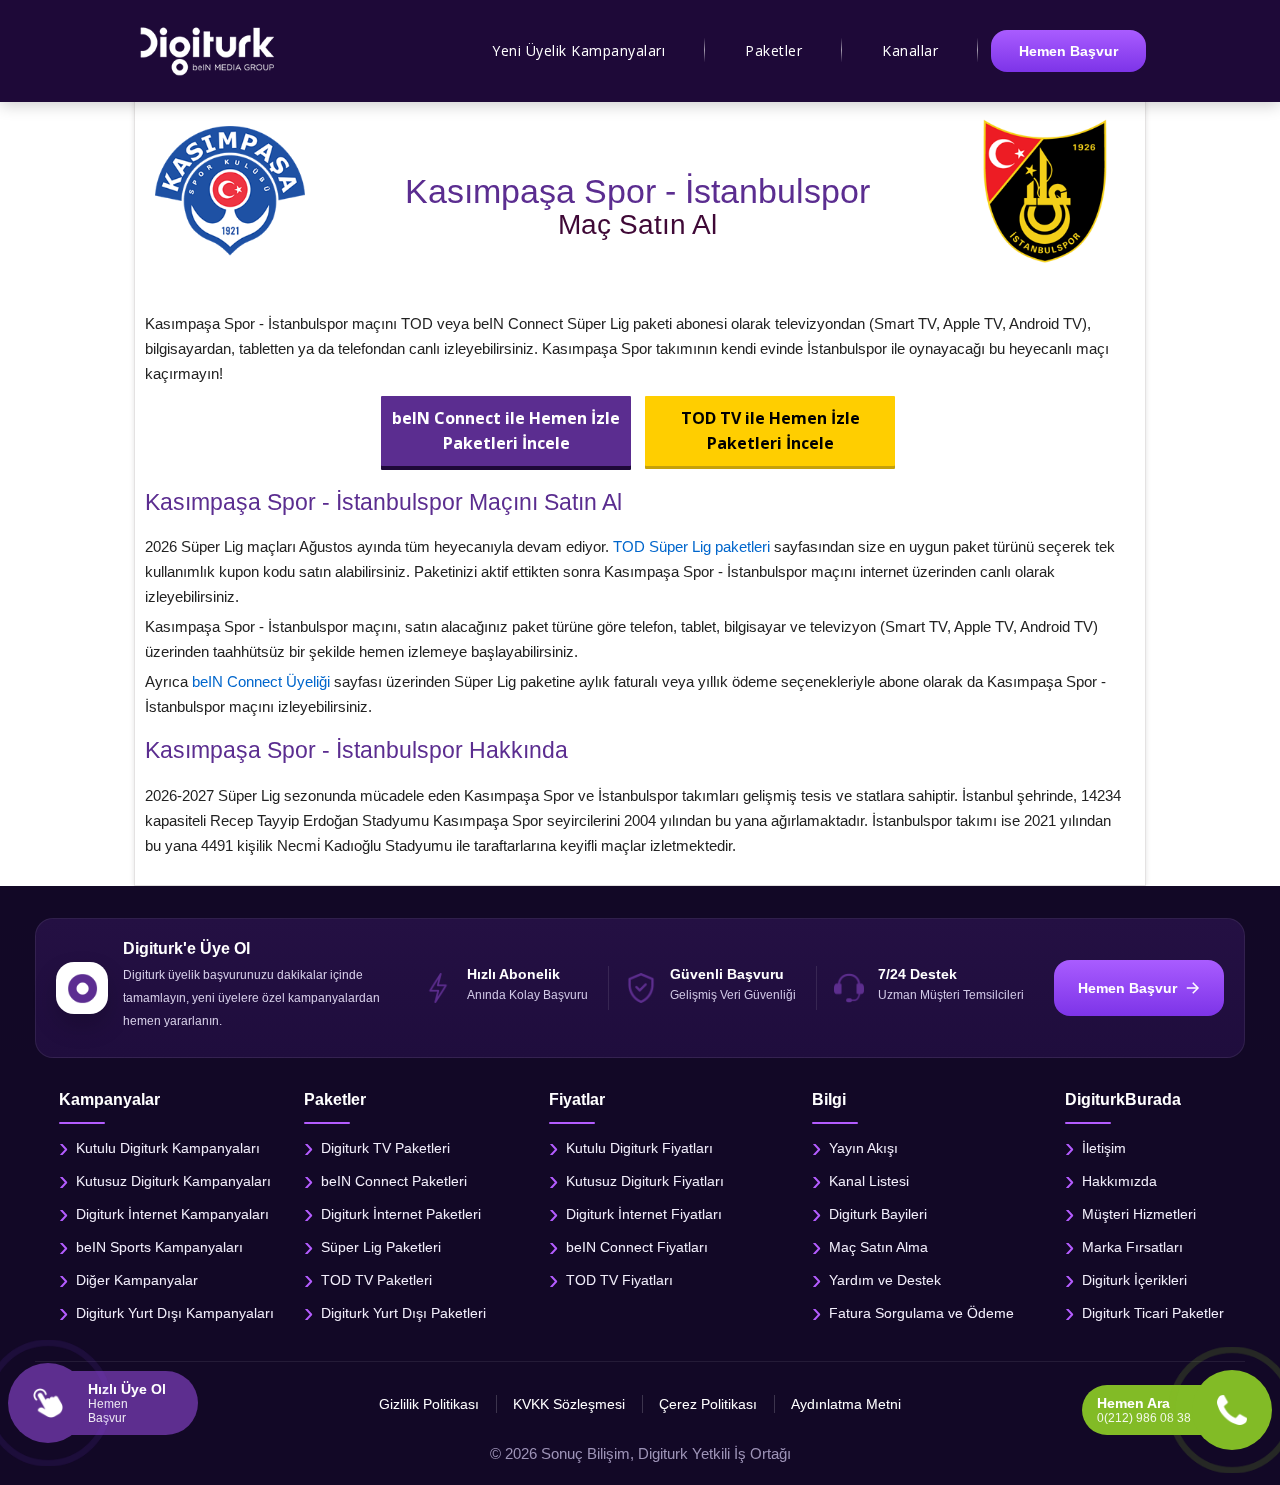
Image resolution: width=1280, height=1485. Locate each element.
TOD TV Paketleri (376, 1279)
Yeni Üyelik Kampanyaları (578, 50)
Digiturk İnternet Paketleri (401, 1213)
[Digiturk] (208, 51)
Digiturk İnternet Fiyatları (644, 1213)
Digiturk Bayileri (878, 1213)
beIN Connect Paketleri (394, 1180)
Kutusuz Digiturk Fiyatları (645, 1180)
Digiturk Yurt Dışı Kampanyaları (175, 1312)
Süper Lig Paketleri (381, 1246)
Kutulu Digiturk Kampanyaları (168, 1147)
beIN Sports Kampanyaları (159, 1246)
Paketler (773, 50)
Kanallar (910, 50)
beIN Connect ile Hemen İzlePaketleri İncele (506, 430)
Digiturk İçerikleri (1134, 1279)
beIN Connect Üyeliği (261, 681)
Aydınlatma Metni (846, 1404)
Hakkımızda (1119, 1180)
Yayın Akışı (863, 1147)
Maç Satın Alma (878, 1246)
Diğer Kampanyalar (137, 1279)
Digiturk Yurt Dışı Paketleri (403, 1312)
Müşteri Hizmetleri (1139, 1213)
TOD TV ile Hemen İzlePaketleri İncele (769, 430)
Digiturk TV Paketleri (385, 1147)
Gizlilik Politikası (429, 1404)
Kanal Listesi (869, 1180)
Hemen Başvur (1068, 51)
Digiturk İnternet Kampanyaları (172, 1213)
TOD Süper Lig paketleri (691, 546)
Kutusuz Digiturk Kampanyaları (173, 1180)
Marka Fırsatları (1132, 1246)
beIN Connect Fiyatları (637, 1246)
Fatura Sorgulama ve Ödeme (921, 1312)
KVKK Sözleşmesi (569, 1404)
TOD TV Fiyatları (619, 1279)
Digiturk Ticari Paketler (1153, 1312)
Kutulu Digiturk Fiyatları (639, 1147)
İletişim (1104, 1147)
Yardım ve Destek (885, 1279)
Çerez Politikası (708, 1404)
